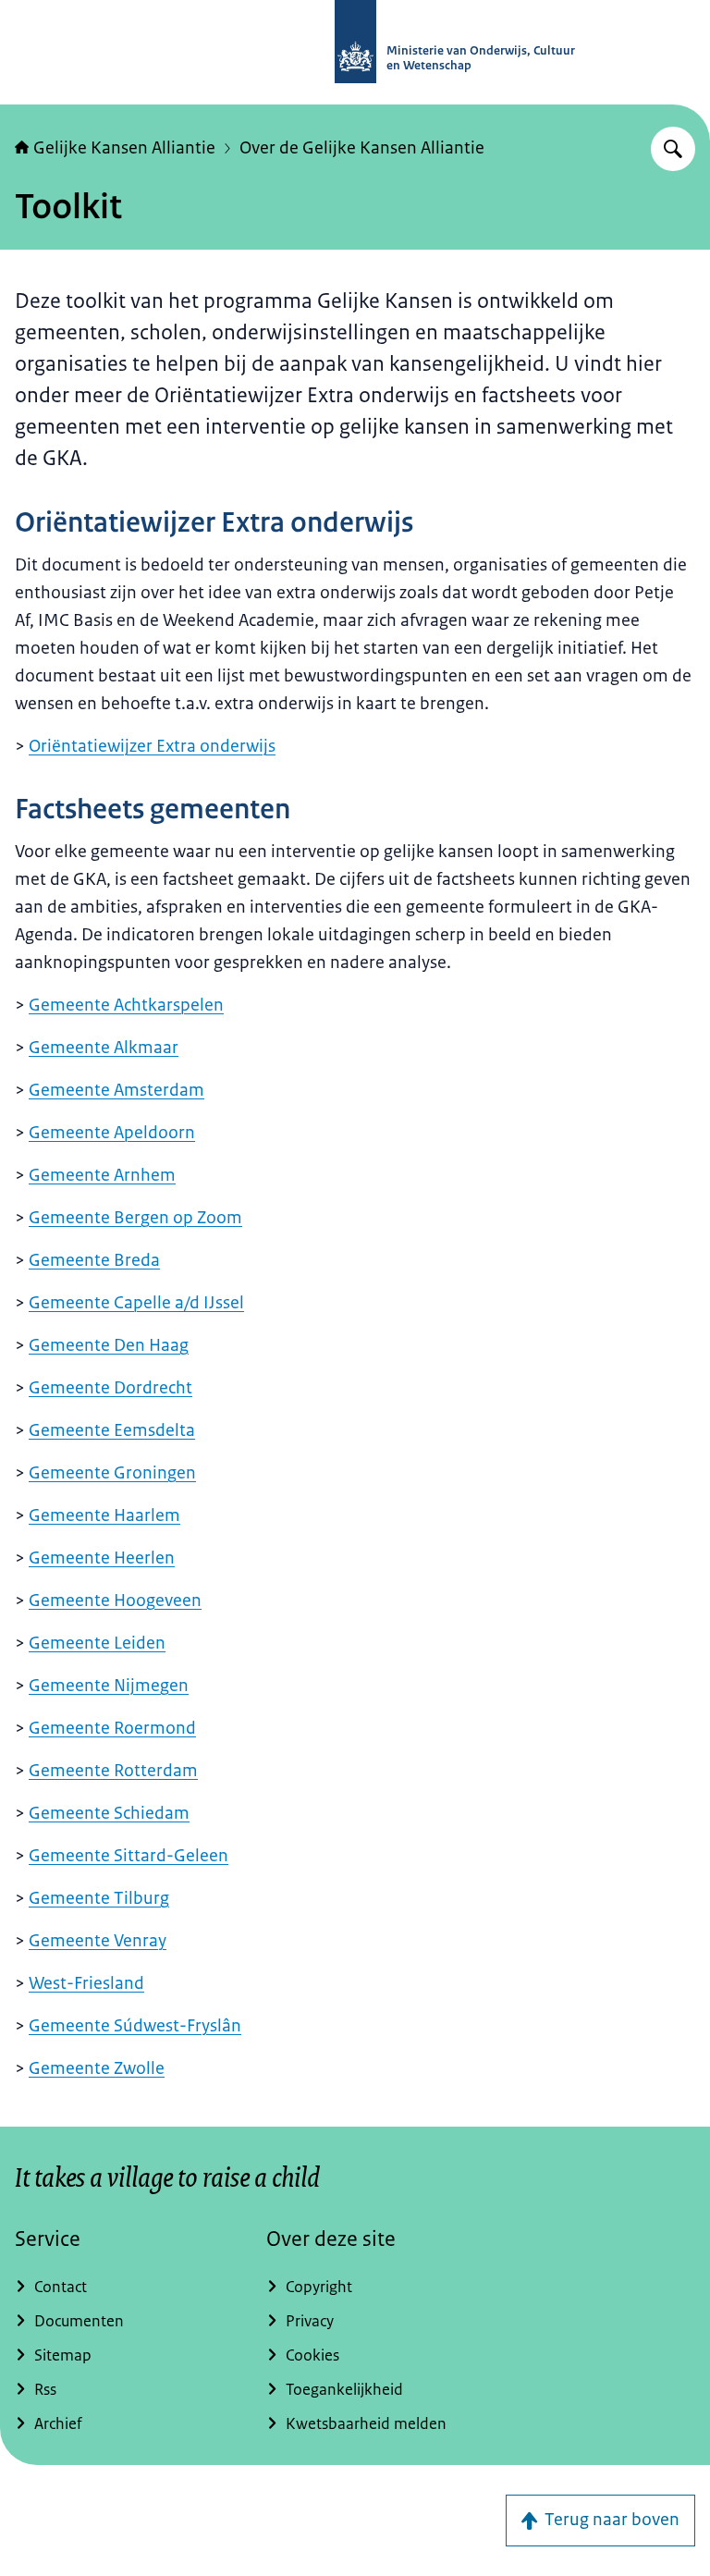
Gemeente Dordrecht (110, 1388)
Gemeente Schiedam (109, 1813)
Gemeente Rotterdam (113, 1771)
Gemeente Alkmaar (104, 1048)
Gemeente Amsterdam (116, 1090)
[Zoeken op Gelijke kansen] (673, 149)
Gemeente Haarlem (104, 1515)
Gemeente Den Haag (109, 1345)
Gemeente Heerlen (102, 1558)
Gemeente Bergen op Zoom (135, 1218)
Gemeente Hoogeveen (115, 1601)
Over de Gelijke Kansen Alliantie (362, 148)
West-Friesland (86, 1983)
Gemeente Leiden (97, 1643)
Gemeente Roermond (112, 1728)
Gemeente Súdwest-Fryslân (135, 2026)
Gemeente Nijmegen (109, 1686)
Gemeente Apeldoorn (112, 1133)
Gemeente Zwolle (97, 2068)
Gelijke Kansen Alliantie (124, 148)
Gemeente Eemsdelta (112, 1430)
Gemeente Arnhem (102, 1175)
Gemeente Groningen (112, 1473)
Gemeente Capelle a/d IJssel (136, 1303)
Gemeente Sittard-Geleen (129, 1856)
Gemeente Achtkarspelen (126, 1005)
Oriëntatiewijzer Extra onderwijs (152, 746)
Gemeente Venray (98, 1941)
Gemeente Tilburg (99, 1898)
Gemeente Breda (94, 1260)
